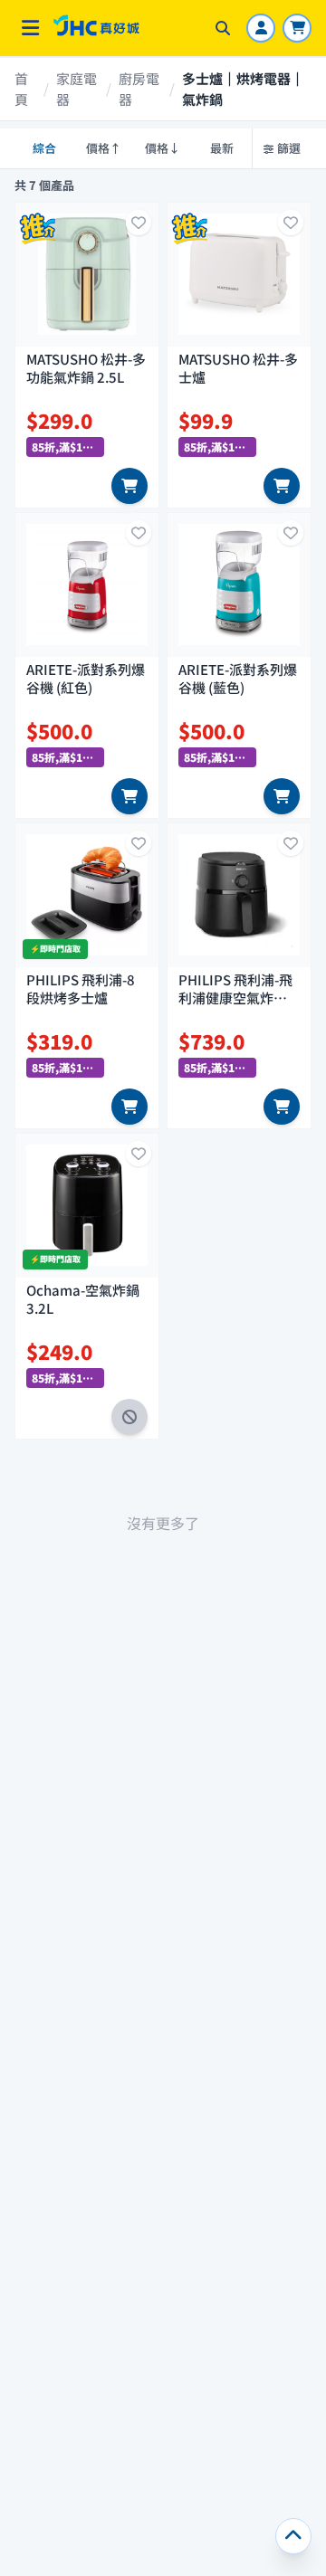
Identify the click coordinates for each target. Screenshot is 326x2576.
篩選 (289, 148)
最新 (222, 148)
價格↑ (104, 148)
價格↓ (163, 148)
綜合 (44, 148)
